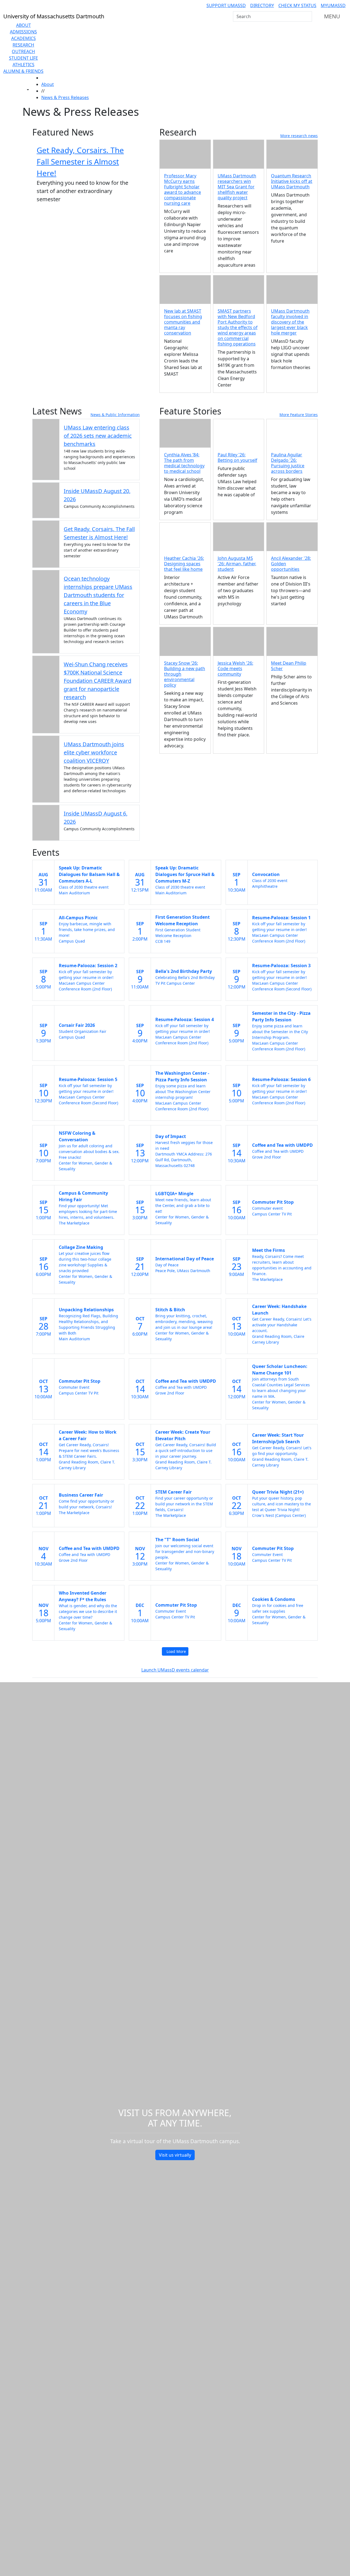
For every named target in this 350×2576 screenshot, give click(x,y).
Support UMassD (226, 5)
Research (23, 45)
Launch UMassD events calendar (175, 1670)
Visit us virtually (175, 2155)
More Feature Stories (299, 415)
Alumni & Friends (23, 71)
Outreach (23, 51)
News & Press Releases (65, 97)
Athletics (24, 65)
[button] (239, 433)
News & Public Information (115, 415)
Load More (176, 1651)
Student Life (24, 58)
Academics (24, 38)
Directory (262, 5)
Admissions (23, 32)
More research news (299, 136)
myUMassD (333, 5)
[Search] (307, 16)
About (24, 25)
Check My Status (297, 5)
